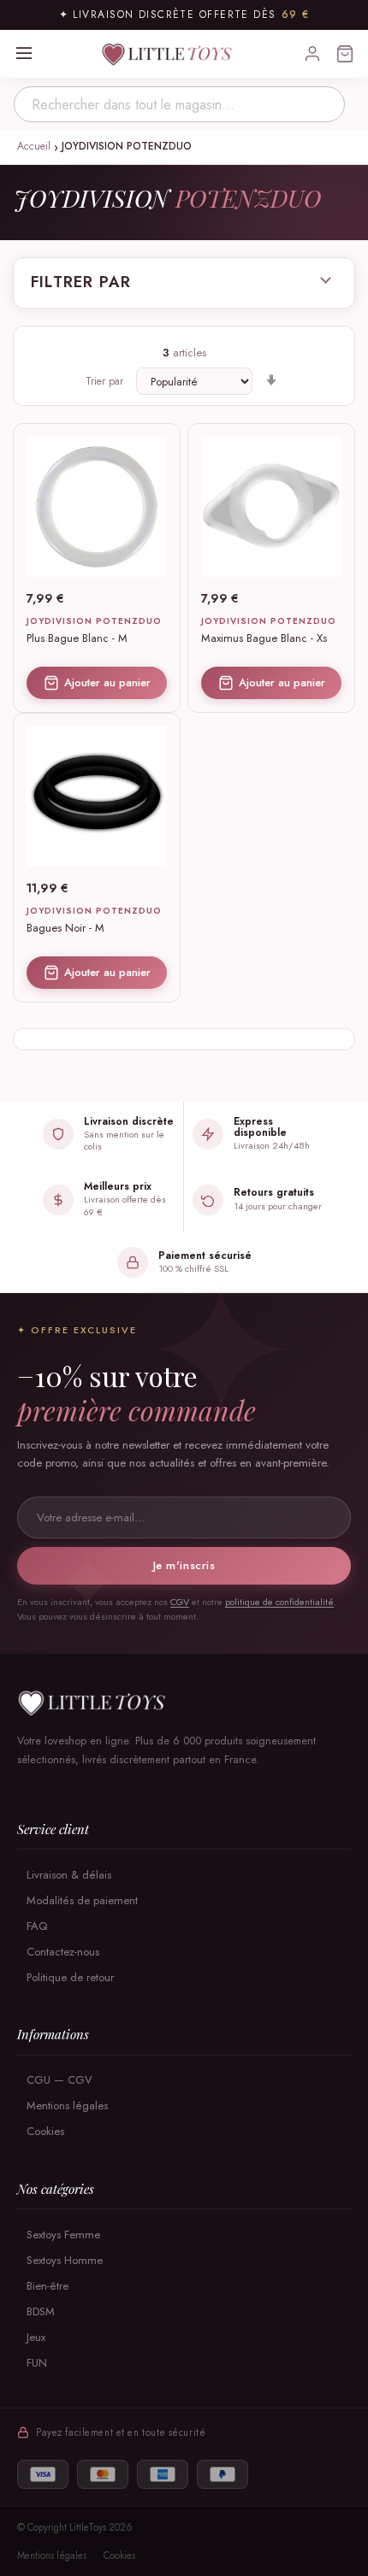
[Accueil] (184, 1703)
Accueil (36, 146)
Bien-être (47, 2286)
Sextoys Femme (63, 2235)
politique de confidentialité (279, 1602)
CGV (180, 1602)
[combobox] (179, 104)
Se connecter (312, 54)
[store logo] (169, 54)
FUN (37, 2363)
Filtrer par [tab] (81, 282)
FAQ (37, 1926)
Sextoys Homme (65, 2260)
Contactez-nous (63, 1952)
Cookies (45, 2132)
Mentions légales (67, 2106)
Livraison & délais (69, 1875)
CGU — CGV (59, 2081)
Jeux (36, 2337)
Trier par (104, 382)
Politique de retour (70, 1977)
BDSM (41, 2311)
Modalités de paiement (82, 1900)
